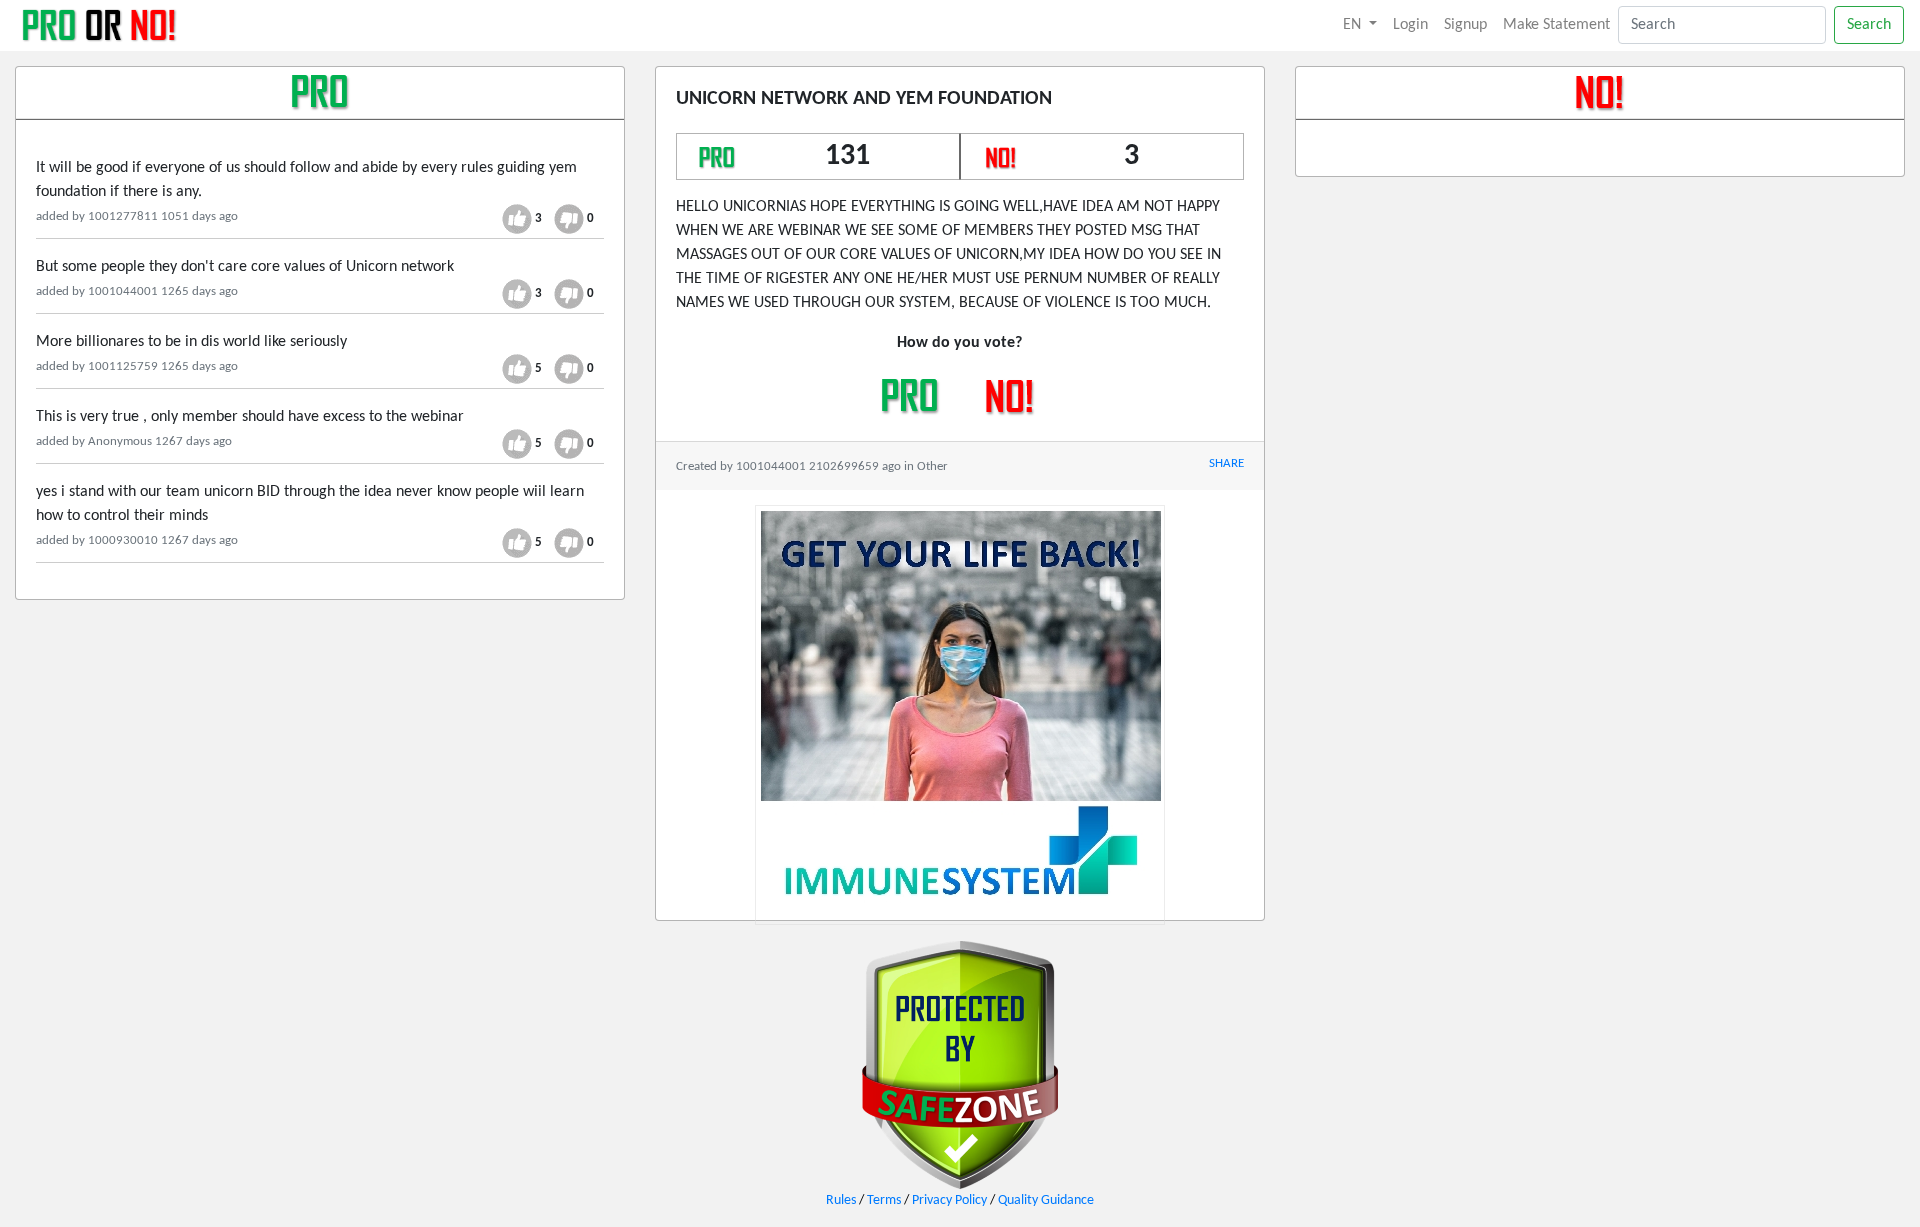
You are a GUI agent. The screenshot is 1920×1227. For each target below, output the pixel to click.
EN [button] (1354, 25)
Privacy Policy (949, 1200)
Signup (1465, 25)
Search (1869, 25)
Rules (841, 1200)
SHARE (1226, 463)
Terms (884, 1200)
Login (1410, 25)
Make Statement (1556, 25)
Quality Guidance (1046, 1200)
